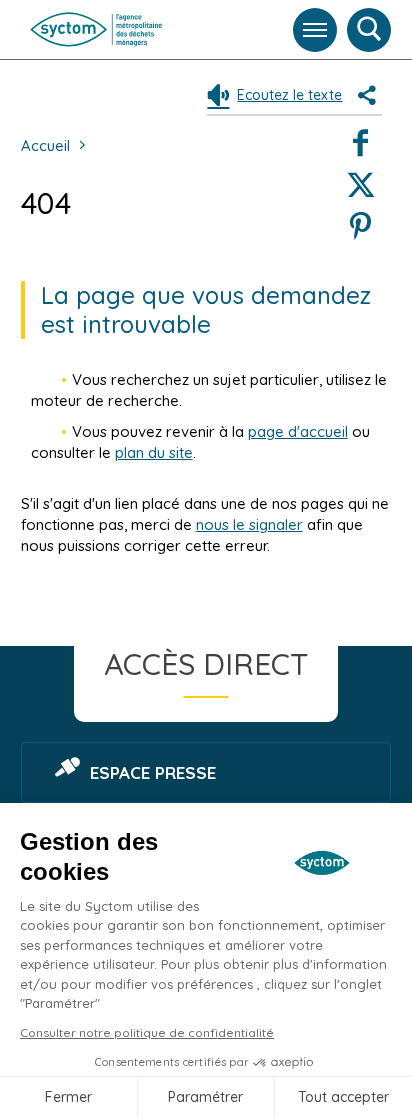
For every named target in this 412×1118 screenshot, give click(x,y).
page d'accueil (298, 431)
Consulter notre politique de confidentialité (147, 1032)
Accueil (45, 145)
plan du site (154, 452)
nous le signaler (249, 524)
